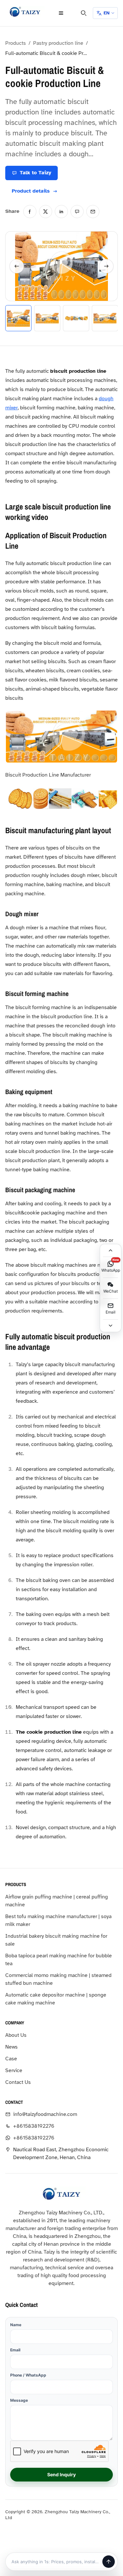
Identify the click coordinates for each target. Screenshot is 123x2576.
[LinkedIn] (61, 212)
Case (11, 2059)
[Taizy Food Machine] (25, 12)
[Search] (84, 13)
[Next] (106, 266)
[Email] (93, 212)
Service (14, 2070)
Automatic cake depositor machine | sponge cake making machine (56, 1999)
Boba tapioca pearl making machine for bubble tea (59, 1960)
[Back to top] (111, 1250)
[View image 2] (47, 318)
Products (16, 43)
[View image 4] (105, 318)
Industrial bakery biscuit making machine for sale (56, 1940)
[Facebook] (30, 212)
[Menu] (61, 13)
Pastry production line (58, 43)
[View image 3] (76, 318)
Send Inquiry (61, 2474)
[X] (46, 212)
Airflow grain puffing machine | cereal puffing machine (57, 1901)
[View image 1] (18, 318)
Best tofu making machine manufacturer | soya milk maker (58, 1920)
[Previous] (17, 266)
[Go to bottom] (111, 1326)
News (11, 2047)
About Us (16, 2035)
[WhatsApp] (77, 212)
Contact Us (18, 2082)
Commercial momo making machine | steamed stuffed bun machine (58, 1979)
